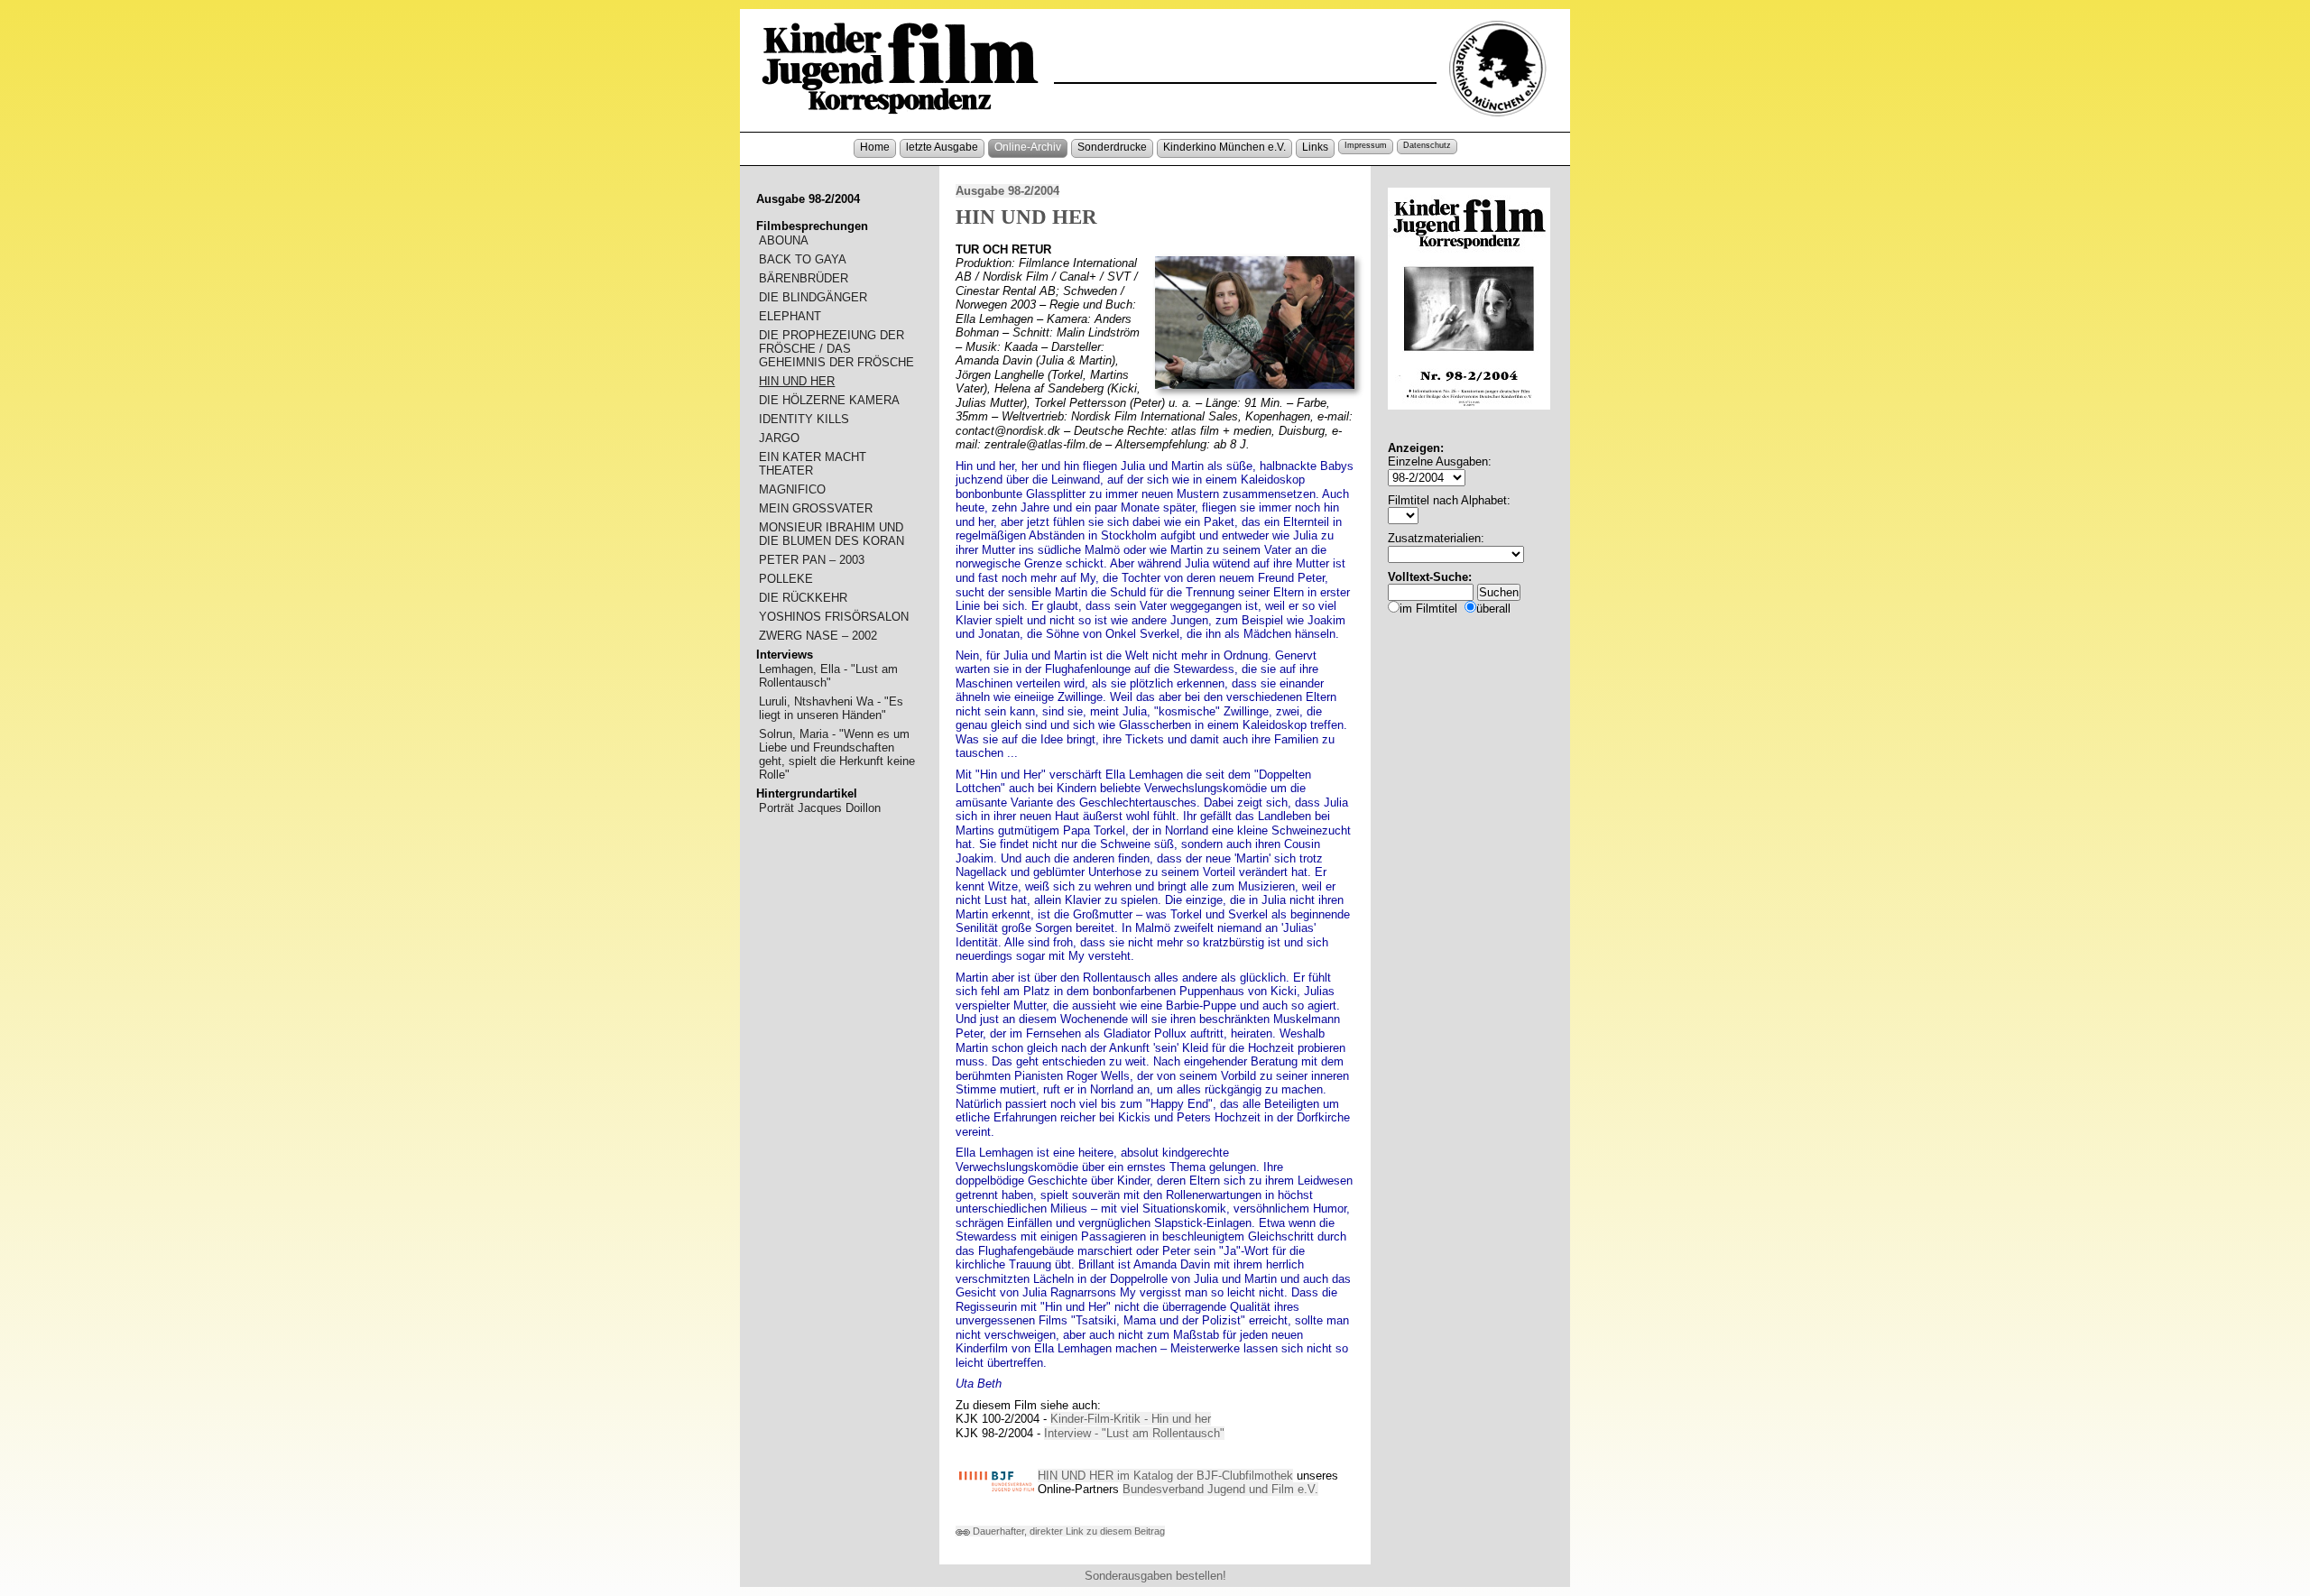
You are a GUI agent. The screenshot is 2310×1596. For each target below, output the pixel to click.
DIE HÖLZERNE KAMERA (829, 400)
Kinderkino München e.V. (1224, 147)
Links (1315, 147)
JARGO (779, 438)
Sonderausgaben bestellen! (1155, 1576)
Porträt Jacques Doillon (820, 808)
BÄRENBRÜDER (804, 278)
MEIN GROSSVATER (816, 508)
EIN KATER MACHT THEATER (813, 464)
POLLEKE (786, 579)
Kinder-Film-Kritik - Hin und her (1131, 1419)
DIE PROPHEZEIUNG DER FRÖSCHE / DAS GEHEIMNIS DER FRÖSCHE (836, 349)
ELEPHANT (790, 316)
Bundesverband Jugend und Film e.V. (1220, 1489)
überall (1493, 609)
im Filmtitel (1428, 609)
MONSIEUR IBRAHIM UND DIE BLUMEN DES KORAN (832, 534)
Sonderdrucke (1112, 147)
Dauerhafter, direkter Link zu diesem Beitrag (1067, 1531)
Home (875, 147)
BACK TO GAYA (803, 259)
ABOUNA (784, 240)
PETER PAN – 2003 (812, 560)
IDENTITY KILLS (804, 419)
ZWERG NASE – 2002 (818, 636)
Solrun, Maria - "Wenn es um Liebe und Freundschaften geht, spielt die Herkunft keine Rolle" (837, 754)
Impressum (1366, 145)
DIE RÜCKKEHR (803, 598)
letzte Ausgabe (942, 147)
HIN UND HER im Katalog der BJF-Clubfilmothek (1165, 1476)
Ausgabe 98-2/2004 (1007, 191)
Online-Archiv (1028, 147)
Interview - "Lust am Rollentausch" (1134, 1433)
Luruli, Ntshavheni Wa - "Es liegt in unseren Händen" (831, 708)
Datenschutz (1427, 145)
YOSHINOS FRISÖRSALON (834, 617)
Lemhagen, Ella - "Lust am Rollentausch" (828, 676)
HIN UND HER (797, 381)
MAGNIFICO (792, 489)
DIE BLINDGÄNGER (813, 297)
